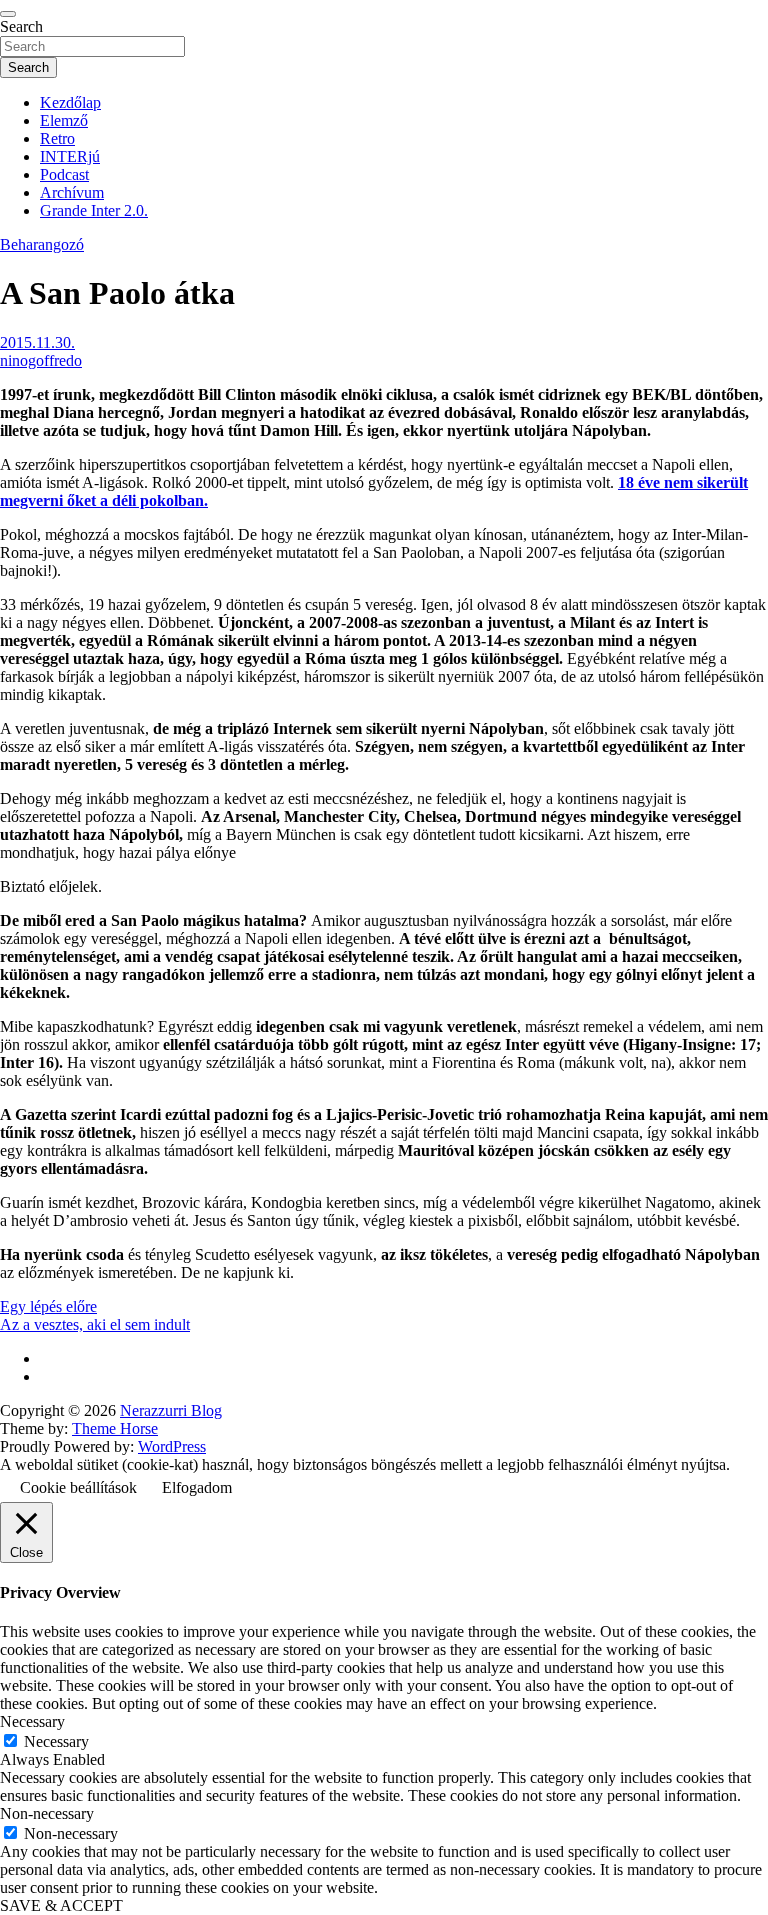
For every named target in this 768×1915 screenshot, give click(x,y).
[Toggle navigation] (8, 14)
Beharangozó (42, 244)
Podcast (64, 174)
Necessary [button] (32, 1721)
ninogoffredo (41, 360)
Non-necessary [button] (47, 1813)
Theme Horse (115, 1428)
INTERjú (70, 156)
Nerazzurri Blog (171, 1410)
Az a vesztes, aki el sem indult (95, 1324)
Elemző (64, 120)
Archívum (72, 192)
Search (21, 26)
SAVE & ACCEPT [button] (61, 1905)
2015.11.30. (37, 342)
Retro (57, 138)
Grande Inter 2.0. (94, 210)
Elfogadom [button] (197, 1487)
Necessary (56, 1741)
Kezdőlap (70, 102)
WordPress (172, 1446)
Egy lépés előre (48, 1306)
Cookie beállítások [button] (78, 1487)
